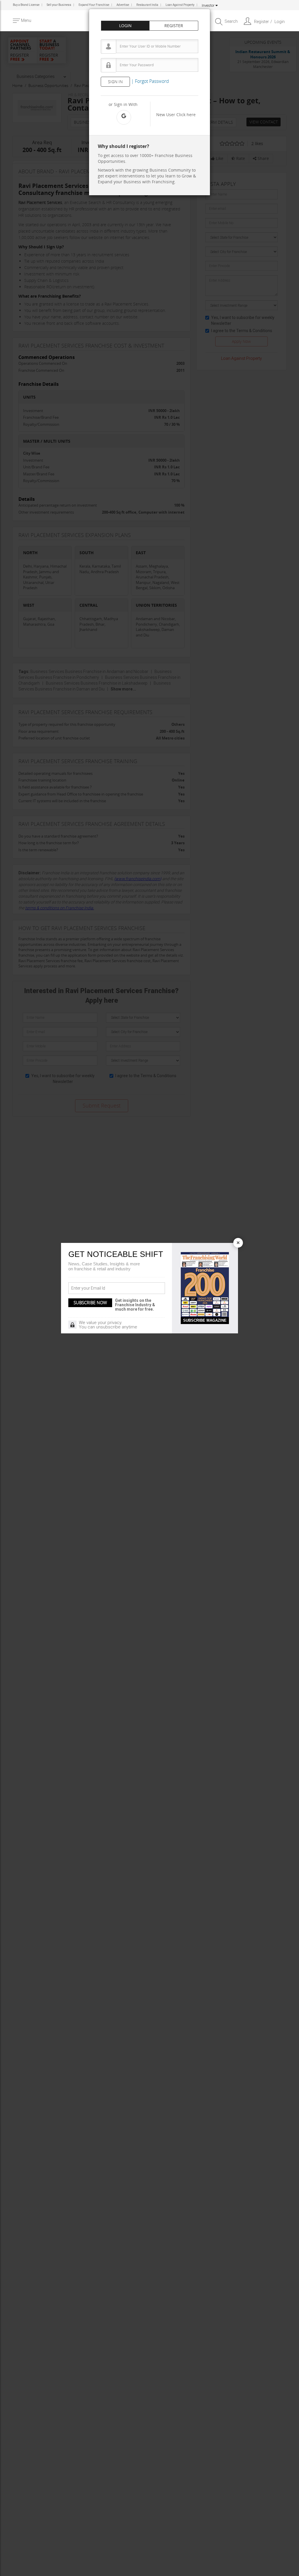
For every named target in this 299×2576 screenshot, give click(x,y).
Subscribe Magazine (205, 1320)
